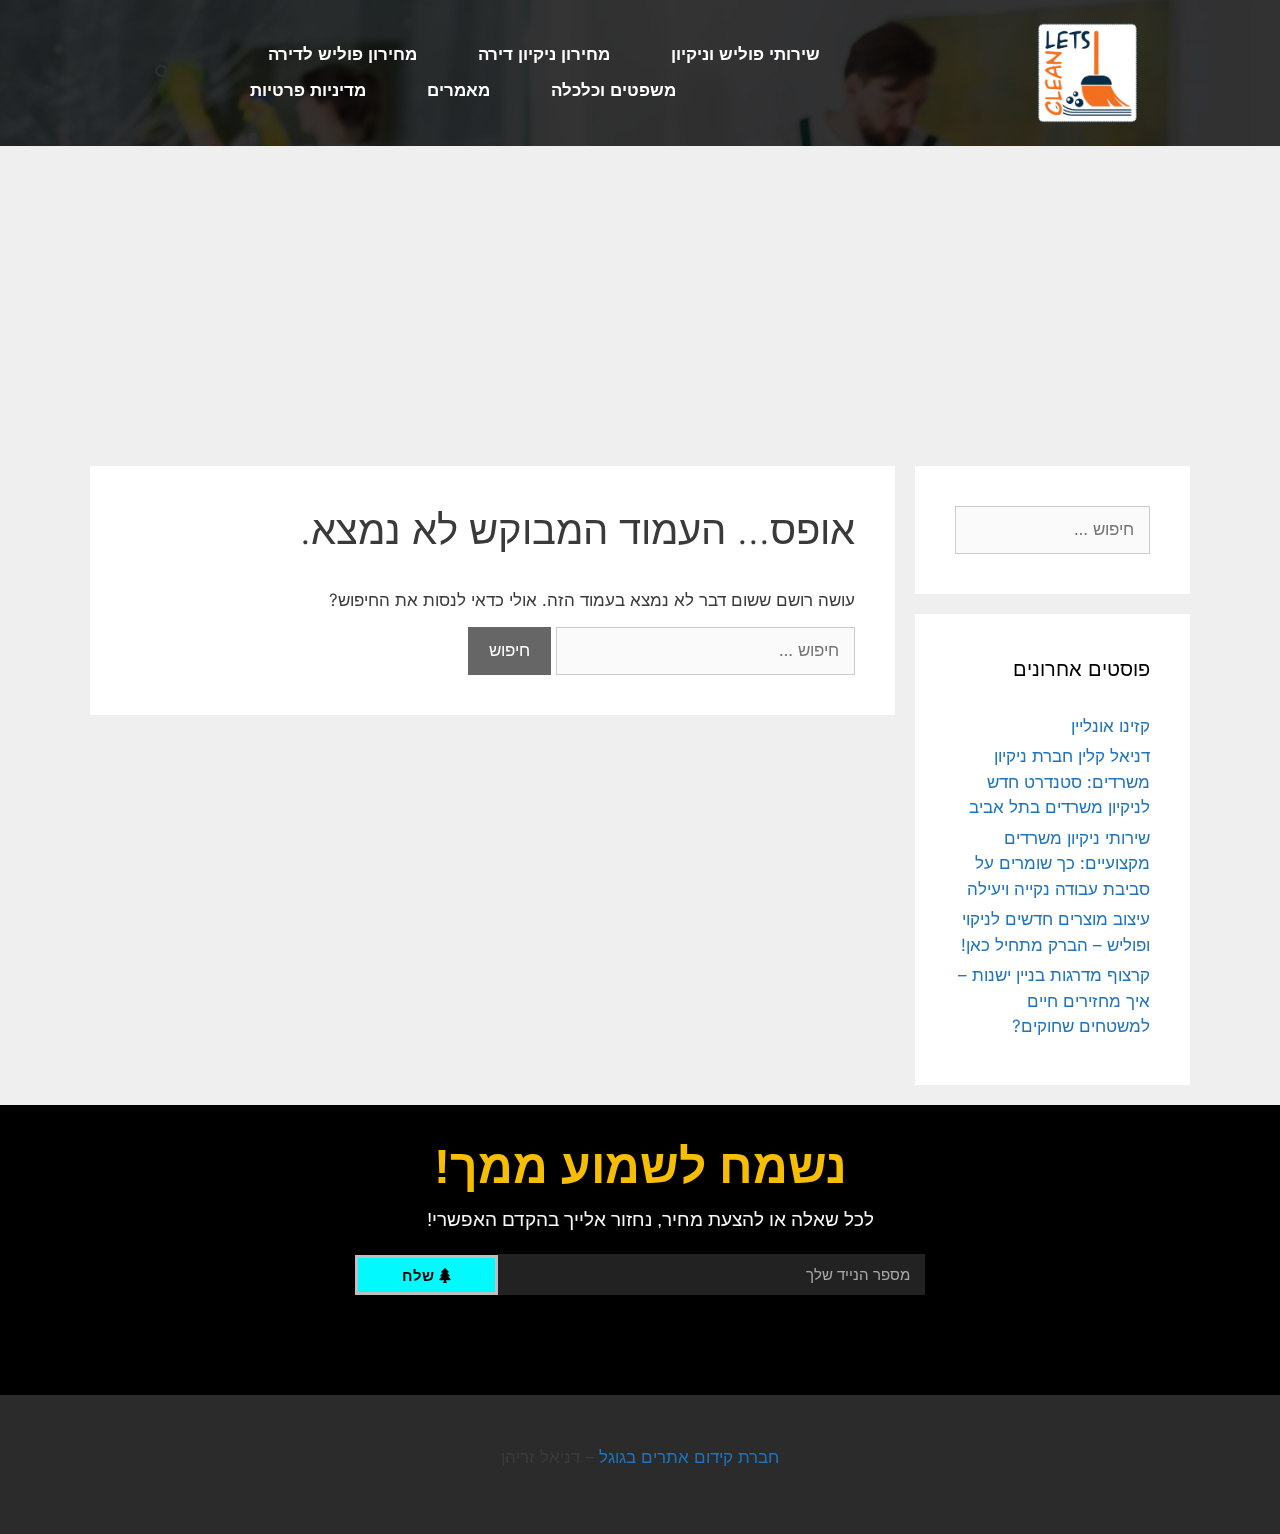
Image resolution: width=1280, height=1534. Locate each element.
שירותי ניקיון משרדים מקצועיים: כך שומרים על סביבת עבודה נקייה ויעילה (1058, 863)
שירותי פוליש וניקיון (745, 54)
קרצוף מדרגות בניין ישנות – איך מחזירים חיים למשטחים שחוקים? (1054, 1000)
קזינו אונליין (1110, 726)
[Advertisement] (640, 296)
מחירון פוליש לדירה (342, 54)
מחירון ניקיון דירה (544, 54)
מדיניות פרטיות (308, 90)
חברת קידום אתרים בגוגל (689, 1457)
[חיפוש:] (703, 650)
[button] (163, 73)
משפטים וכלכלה (613, 90)
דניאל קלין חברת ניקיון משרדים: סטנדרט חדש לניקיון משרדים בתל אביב (1059, 781)
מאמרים (458, 90)
